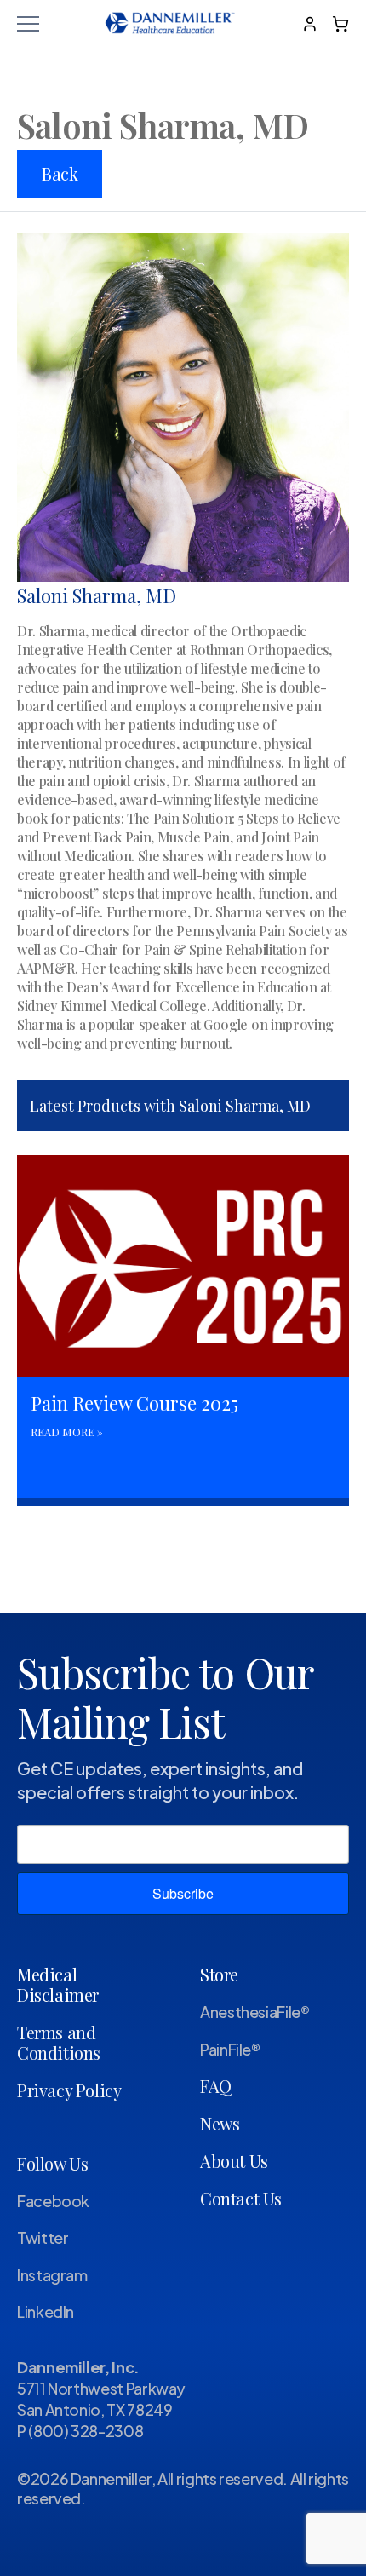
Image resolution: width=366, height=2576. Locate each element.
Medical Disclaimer (58, 1984)
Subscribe (183, 1893)
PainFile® (230, 2049)
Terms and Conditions (59, 2042)
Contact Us (241, 2198)
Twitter (43, 2237)
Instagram (52, 2275)
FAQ (216, 2086)
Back (60, 173)
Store (219, 1974)
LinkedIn (46, 2311)
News (220, 2123)
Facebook (53, 2201)
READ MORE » (67, 1432)
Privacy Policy (69, 2090)
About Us (234, 2161)
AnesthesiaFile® (255, 2012)
